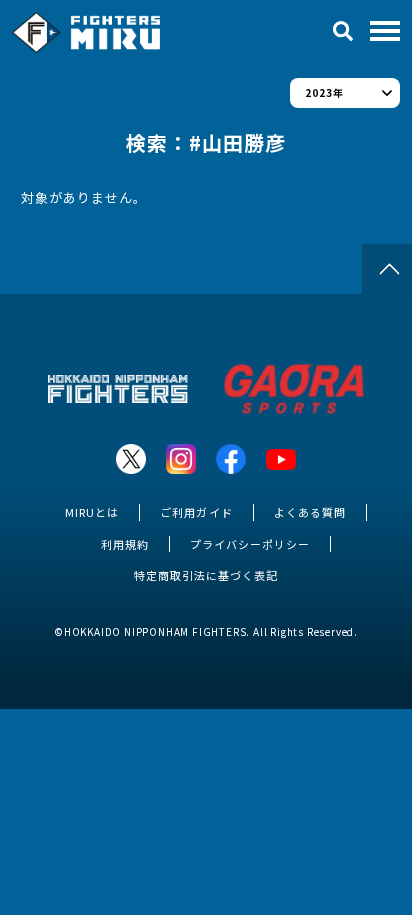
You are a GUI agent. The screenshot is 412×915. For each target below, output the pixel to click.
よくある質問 (310, 512)
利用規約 (125, 544)
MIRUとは (92, 512)
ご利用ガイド (196, 512)
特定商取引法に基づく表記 (206, 575)
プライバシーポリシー (250, 544)
